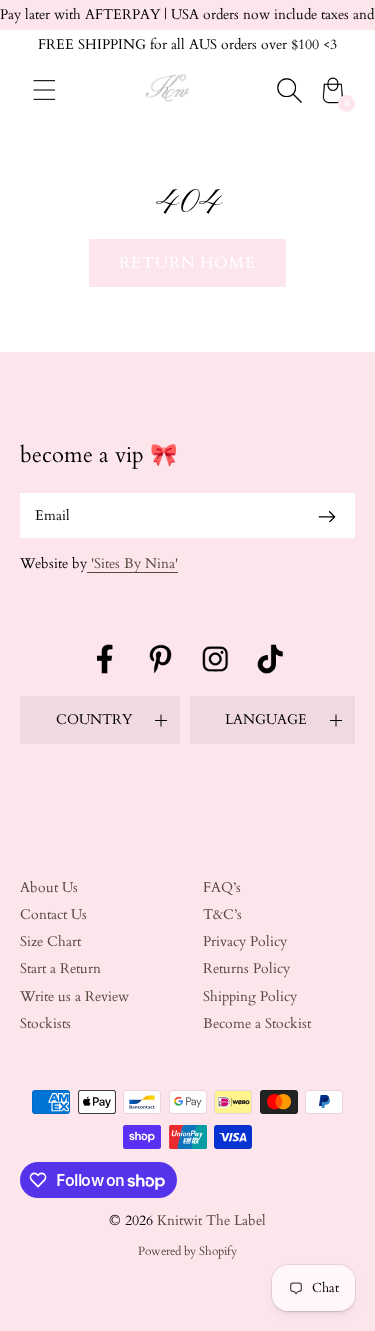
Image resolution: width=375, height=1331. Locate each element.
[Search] (289, 90)
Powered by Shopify (187, 1251)
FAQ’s (222, 887)
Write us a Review (74, 996)
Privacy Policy (245, 941)
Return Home (188, 263)
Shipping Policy (250, 996)
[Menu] (44, 90)
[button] (100, 720)
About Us (49, 887)
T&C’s (222, 914)
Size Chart (50, 941)
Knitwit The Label (211, 1220)
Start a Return (60, 968)
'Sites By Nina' (132, 563)
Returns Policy (246, 968)
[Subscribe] (327, 515)
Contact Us (53, 914)
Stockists (45, 1023)
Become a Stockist (257, 1023)
